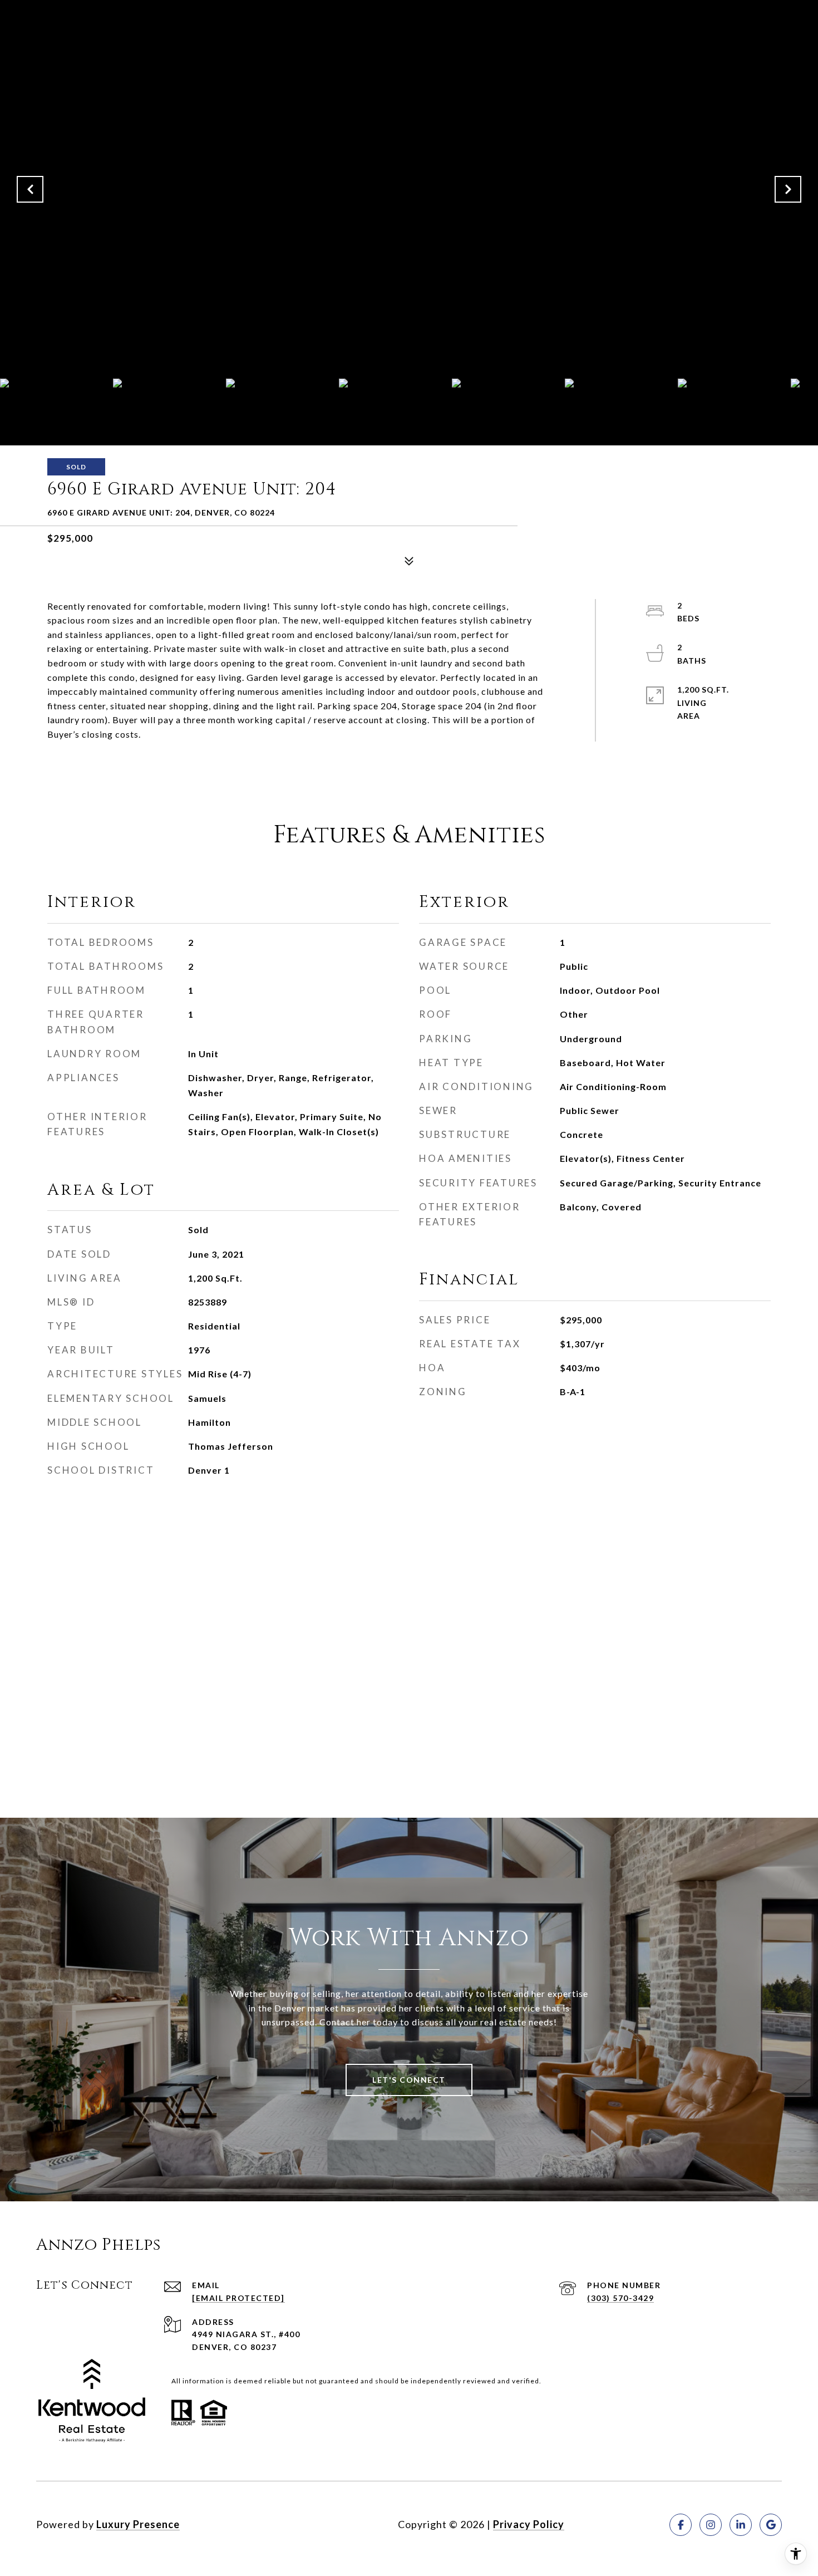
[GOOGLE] (771, 2525)
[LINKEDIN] (741, 2525)
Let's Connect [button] (409, 2080)
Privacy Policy (529, 2524)
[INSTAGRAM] (711, 2525)
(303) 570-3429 (620, 2298)
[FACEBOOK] (681, 2525)
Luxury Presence (138, 2524)
